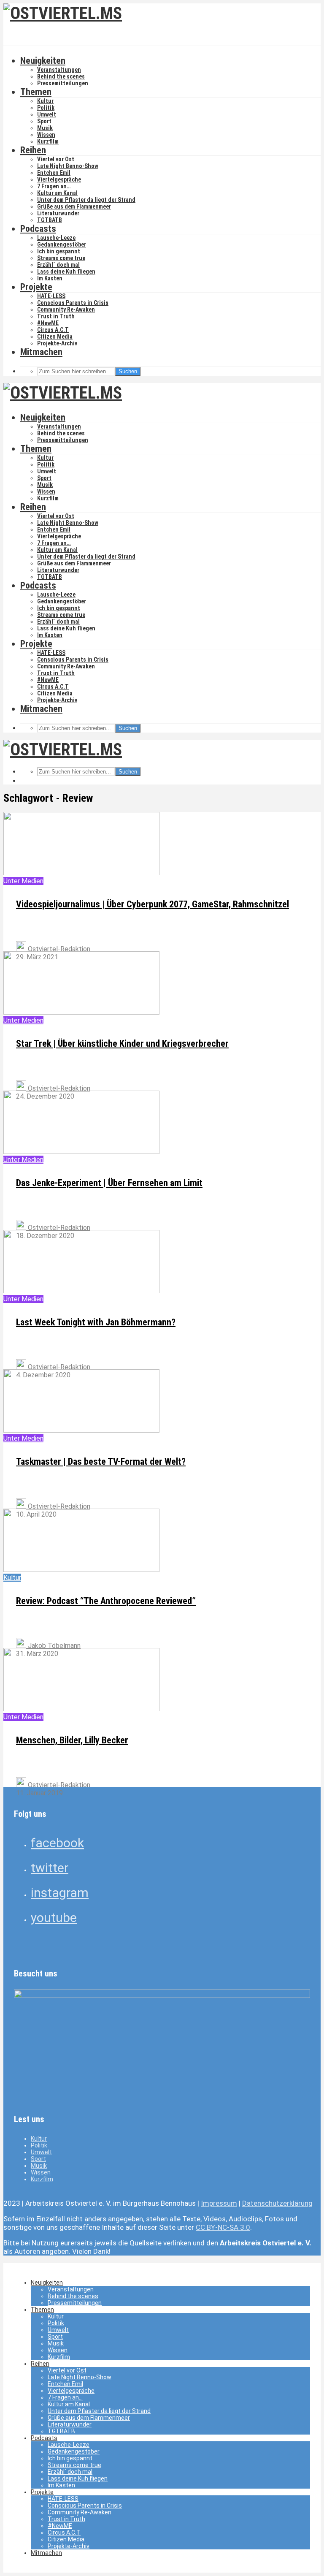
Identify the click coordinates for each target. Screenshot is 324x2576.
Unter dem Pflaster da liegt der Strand (86, 200)
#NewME (48, 323)
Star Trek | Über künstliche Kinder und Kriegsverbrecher (122, 1044)
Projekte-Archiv (57, 343)
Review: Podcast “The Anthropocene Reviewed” (106, 1601)
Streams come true (61, 258)
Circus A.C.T (53, 330)
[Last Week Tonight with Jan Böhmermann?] (81, 1291)
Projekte (36, 287)
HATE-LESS (51, 296)
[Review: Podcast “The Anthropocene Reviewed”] (81, 1570)
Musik (45, 128)
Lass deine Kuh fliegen (66, 271)
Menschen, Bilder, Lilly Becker (72, 1740)
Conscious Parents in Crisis (73, 303)
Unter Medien (23, 881)
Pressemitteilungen (63, 83)
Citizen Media (55, 337)
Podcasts (38, 229)
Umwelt (47, 114)
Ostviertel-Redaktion (58, 949)
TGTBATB (50, 220)
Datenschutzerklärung (277, 2203)
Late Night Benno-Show (68, 166)
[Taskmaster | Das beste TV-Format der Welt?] (81, 1430)
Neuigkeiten (43, 61)
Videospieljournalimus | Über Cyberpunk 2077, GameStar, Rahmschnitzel (153, 904)
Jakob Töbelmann (53, 1646)
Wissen (46, 135)
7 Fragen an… (54, 186)
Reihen (33, 150)
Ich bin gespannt (59, 251)
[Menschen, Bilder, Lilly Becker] (81, 1709)
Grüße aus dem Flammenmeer (74, 206)
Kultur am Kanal (57, 193)
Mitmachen (41, 352)
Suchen (128, 371)
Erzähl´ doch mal (58, 265)
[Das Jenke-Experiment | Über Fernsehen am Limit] (81, 1152)
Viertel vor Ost (56, 159)
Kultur (45, 101)
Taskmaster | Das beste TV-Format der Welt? (101, 1462)
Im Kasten (50, 278)
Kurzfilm (48, 141)
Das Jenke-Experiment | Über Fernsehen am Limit (109, 1183)
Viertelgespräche (59, 179)
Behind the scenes (61, 76)
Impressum (219, 2203)
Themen (36, 92)
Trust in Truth (56, 316)
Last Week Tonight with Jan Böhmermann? (96, 1322)
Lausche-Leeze (56, 238)
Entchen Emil (54, 173)
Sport (44, 121)
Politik (46, 108)
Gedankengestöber (62, 244)
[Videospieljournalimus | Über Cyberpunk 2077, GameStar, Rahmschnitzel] (81, 873)
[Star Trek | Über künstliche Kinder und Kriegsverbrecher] (81, 1012)
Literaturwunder (58, 213)
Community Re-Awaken (66, 309)
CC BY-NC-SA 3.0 (223, 2227)
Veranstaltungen (59, 70)
